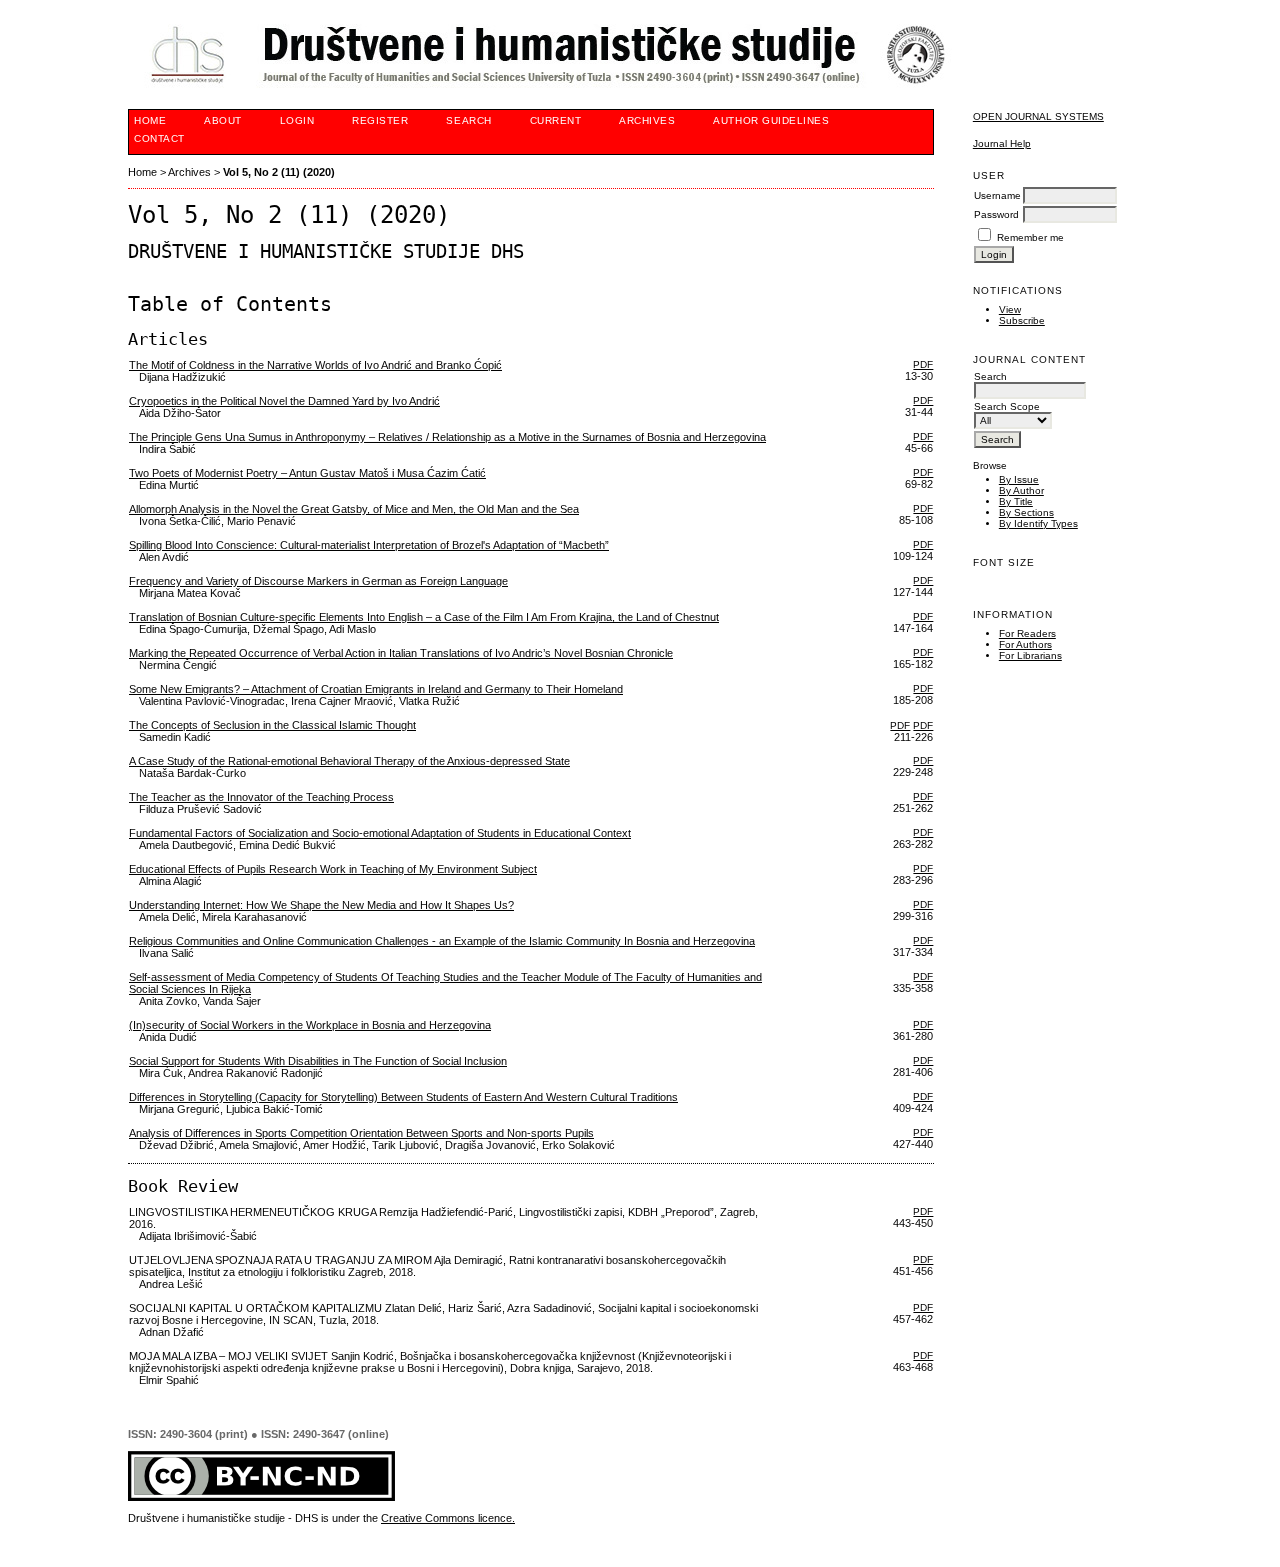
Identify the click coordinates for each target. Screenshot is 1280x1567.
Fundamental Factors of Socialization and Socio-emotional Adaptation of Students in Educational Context (380, 833)
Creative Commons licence (446, 1518)
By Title (1016, 501)
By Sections (1026, 512)
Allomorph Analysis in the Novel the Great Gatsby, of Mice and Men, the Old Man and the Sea (354, 509)
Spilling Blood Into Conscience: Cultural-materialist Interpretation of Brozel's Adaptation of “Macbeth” (369, 545)
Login (297, 120)
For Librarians (1030, 655)
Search (468, 120)
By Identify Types (1038, 523)
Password (996, 214)
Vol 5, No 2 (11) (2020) (279, 172)
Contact (159, 138)
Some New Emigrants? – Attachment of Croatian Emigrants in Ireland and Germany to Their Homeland (376, 689)
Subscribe (1022, 320)
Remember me (1030, 237)
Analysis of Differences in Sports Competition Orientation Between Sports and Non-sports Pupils (361, 1133)
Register (380, 120)
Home (150, 120)
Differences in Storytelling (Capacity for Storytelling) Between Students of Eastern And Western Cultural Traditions (403, 1097)
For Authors (1025, 644)
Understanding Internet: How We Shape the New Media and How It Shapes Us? (321, 905)
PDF (923, 364)
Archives (647, 120)
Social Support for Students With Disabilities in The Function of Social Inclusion (318, 1061)
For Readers (1027, 633)
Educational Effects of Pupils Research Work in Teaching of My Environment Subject (333, 869)
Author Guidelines (771, 120)
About (223, 120)
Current (556, 120)
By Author (1021, 490)
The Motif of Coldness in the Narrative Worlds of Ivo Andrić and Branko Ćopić (315, 365)
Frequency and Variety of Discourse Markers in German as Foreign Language (318, 581)
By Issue (1019, 479)
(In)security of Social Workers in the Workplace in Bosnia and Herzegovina (310, 1025)
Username (997, 195)
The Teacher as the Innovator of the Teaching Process (261, 797)
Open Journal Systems (1038, 116)
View (1010, 309)
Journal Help (1002, 143)
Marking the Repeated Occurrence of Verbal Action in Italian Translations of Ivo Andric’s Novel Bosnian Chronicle (401, 653)
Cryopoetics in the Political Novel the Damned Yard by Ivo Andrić (284, 401)
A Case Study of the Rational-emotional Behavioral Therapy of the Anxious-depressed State (349, 761)
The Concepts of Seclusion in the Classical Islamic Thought (272, 725)
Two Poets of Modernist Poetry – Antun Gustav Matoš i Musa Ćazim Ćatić (307, 473)
